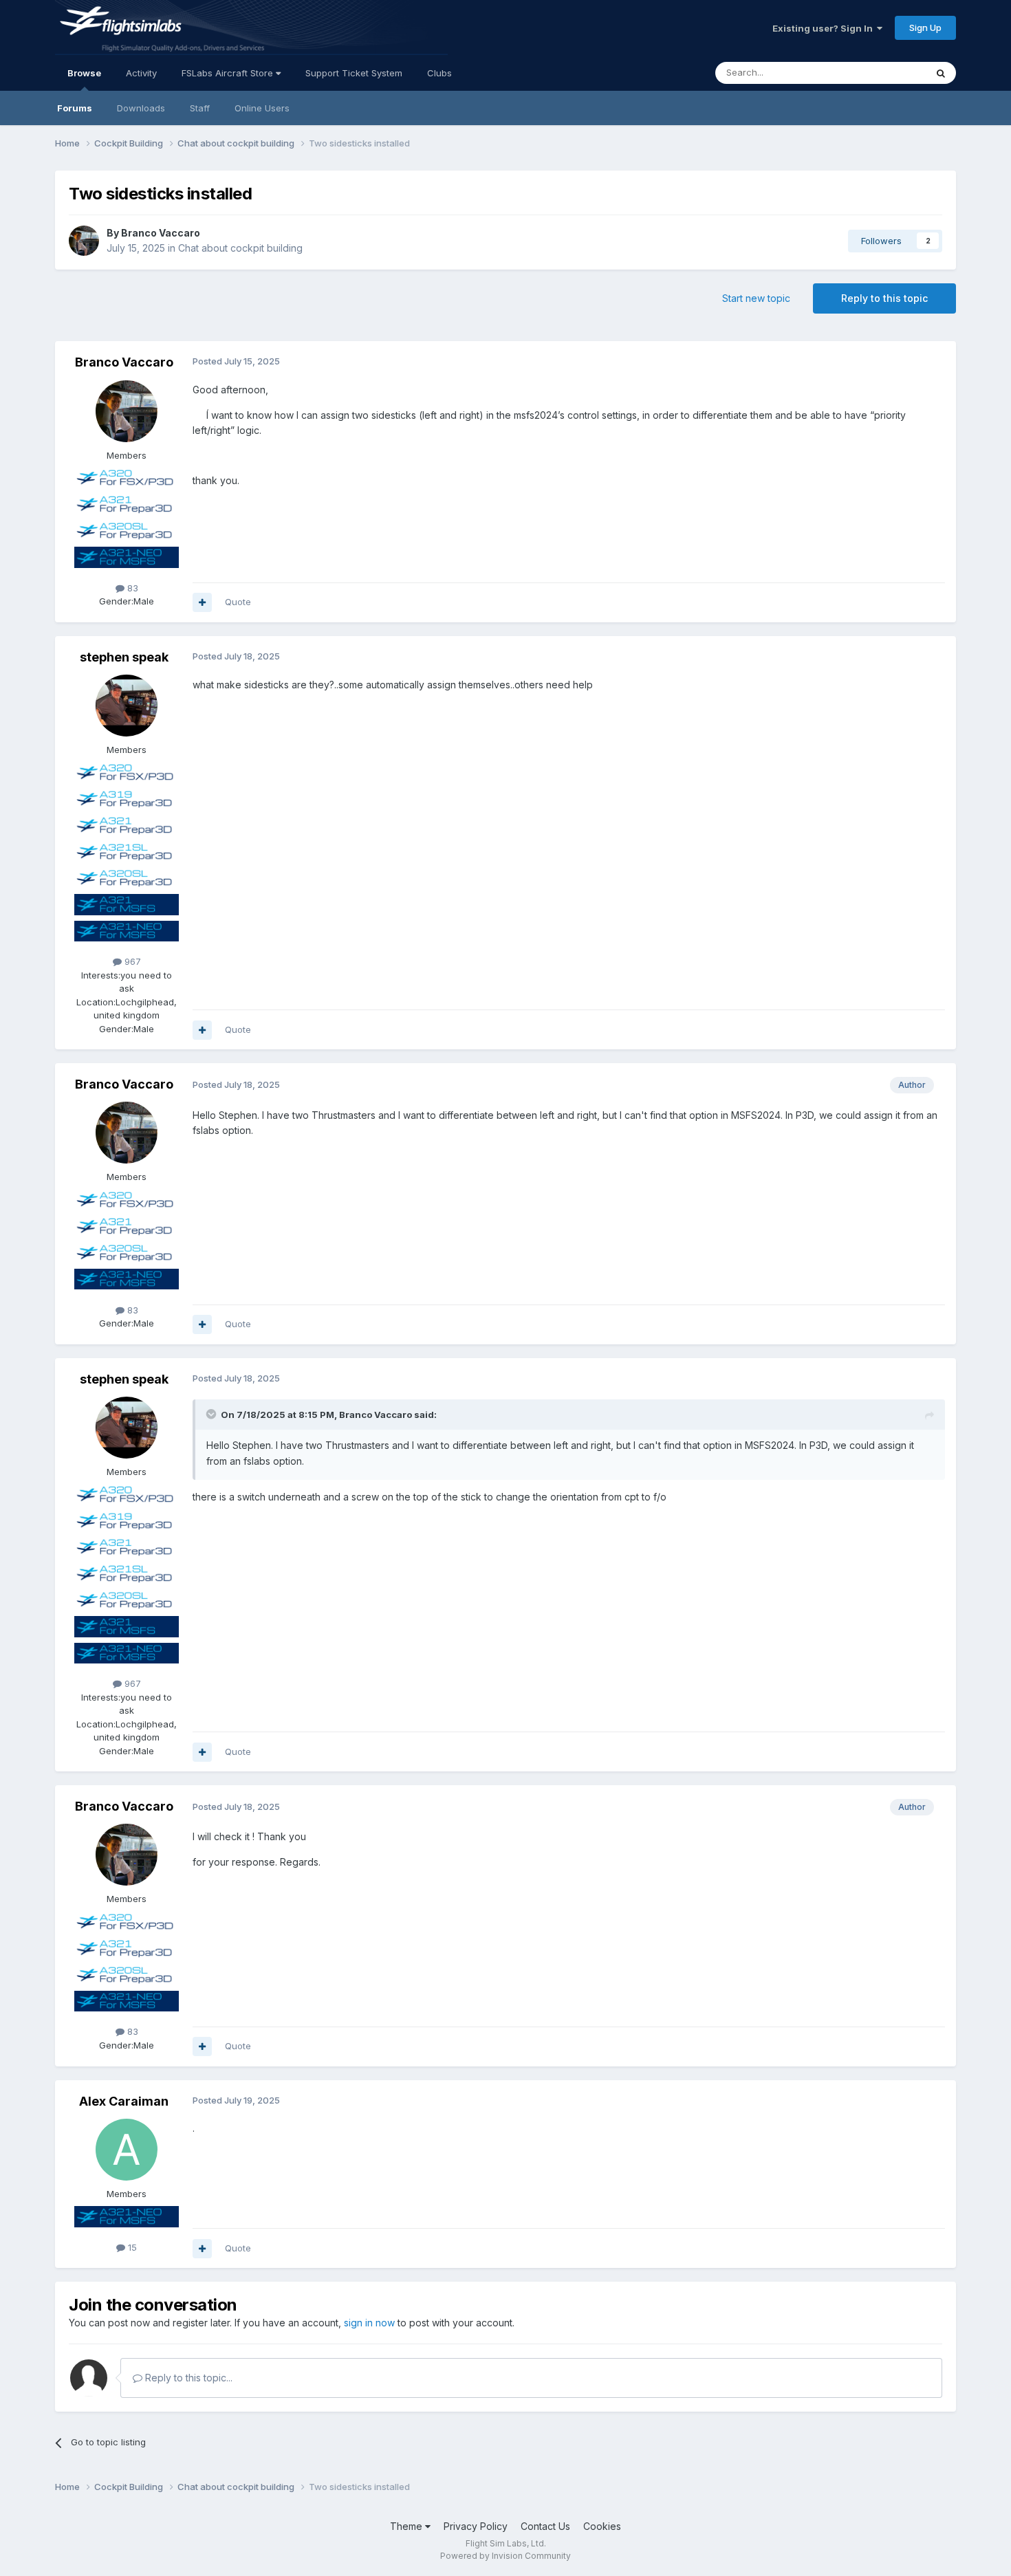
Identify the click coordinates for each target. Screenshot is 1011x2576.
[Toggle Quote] (213, 1414)
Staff (200, 108)
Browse (84, 73)
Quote (238, 602)
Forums (75, 108)
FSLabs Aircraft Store (229, 73)
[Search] (941, 73)
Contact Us (545, 2526)
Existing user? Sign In (825, 28)
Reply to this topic (884, 298)
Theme (407, 2526)
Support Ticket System (354, 73)
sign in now (369, 2323)
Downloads (141, 108)
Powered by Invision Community (505, 2556)
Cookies (602, 2526)
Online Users (262, 108)
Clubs (439, 73)
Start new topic (756, 298)
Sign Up (925, 28)
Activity (141, 73)
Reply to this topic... (187, 2378)
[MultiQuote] (202, 602)
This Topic (885, 73)
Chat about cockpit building (240, 248)
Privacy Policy (476, 2526)
